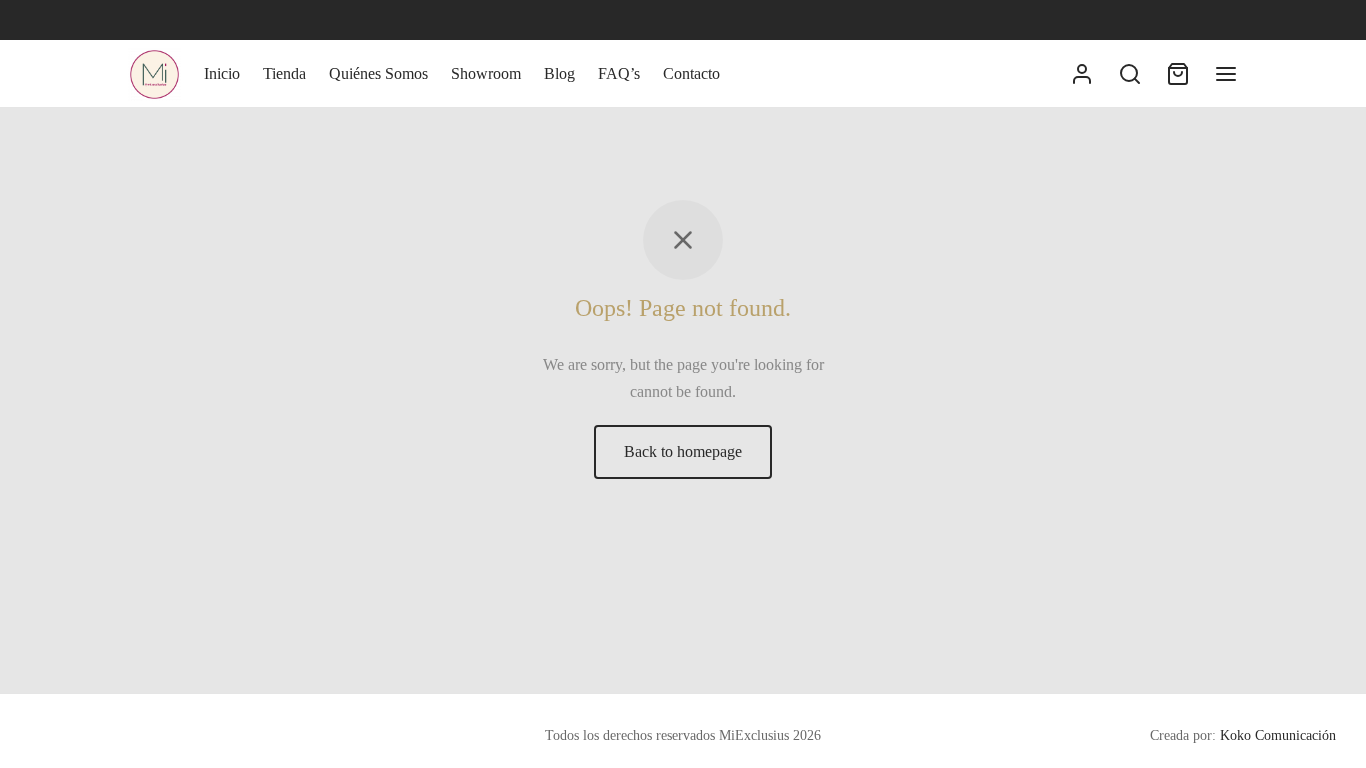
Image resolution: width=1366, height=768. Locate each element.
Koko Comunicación (1278, 735)
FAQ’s (619, 73)
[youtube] (223, 20)
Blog (559, 73)
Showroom (486, 73)
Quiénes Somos (378, 73)
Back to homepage (683, 451)
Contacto (691, 73)
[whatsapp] (183, 20)
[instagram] (143, 20)
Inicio (222, 73)
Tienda (284, 73)
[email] (264, 20)
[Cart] (1178, 74)
